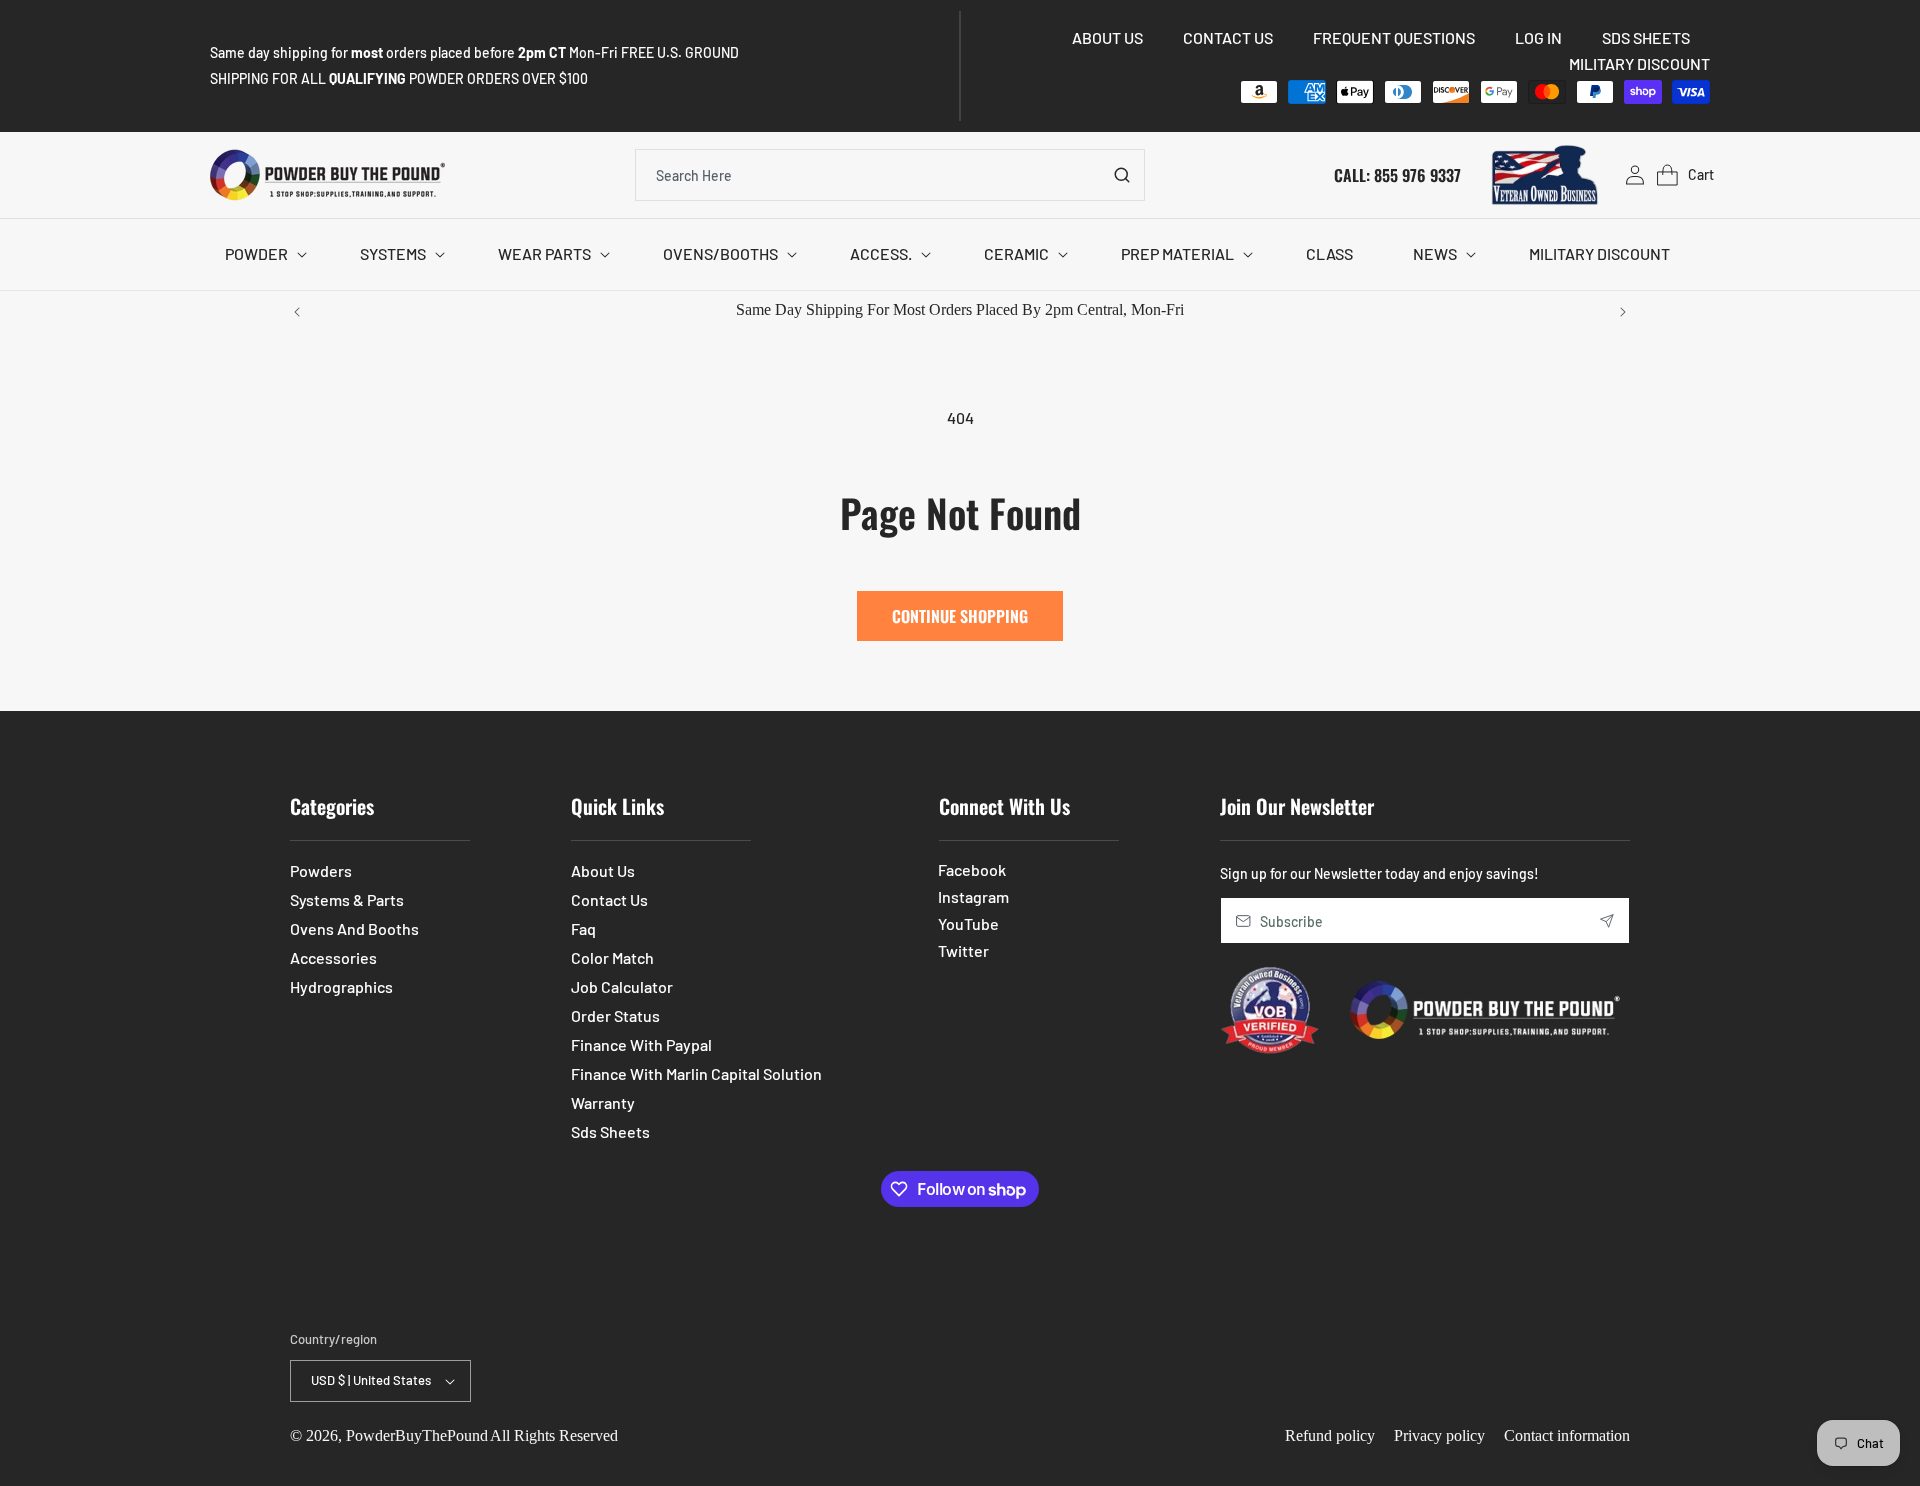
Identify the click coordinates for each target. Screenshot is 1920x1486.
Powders (321, 870)
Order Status (615, 1015)
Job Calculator (622, 986)
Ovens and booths (354, 928)
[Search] (1122, 175)
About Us (603, 870)
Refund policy (1330, 1435)
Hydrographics (341, 986)
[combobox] (890, 175)
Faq (583, 928)
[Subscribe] (1607, 920)
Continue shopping (960, 616)
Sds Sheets (610, 1131)
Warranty (603, 1102)
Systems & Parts (347, 899)
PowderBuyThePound (417, 1435)
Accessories (333, 957)
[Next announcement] (1623, 312)
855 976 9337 (1417, 174)
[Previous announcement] (297, 312)
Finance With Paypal (641, 1044)
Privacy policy (1439, 1435)
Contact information (1567, 1435)
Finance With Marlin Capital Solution (696, 1073)
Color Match (612, 957)
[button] (262, 254)
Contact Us (609, 899)
